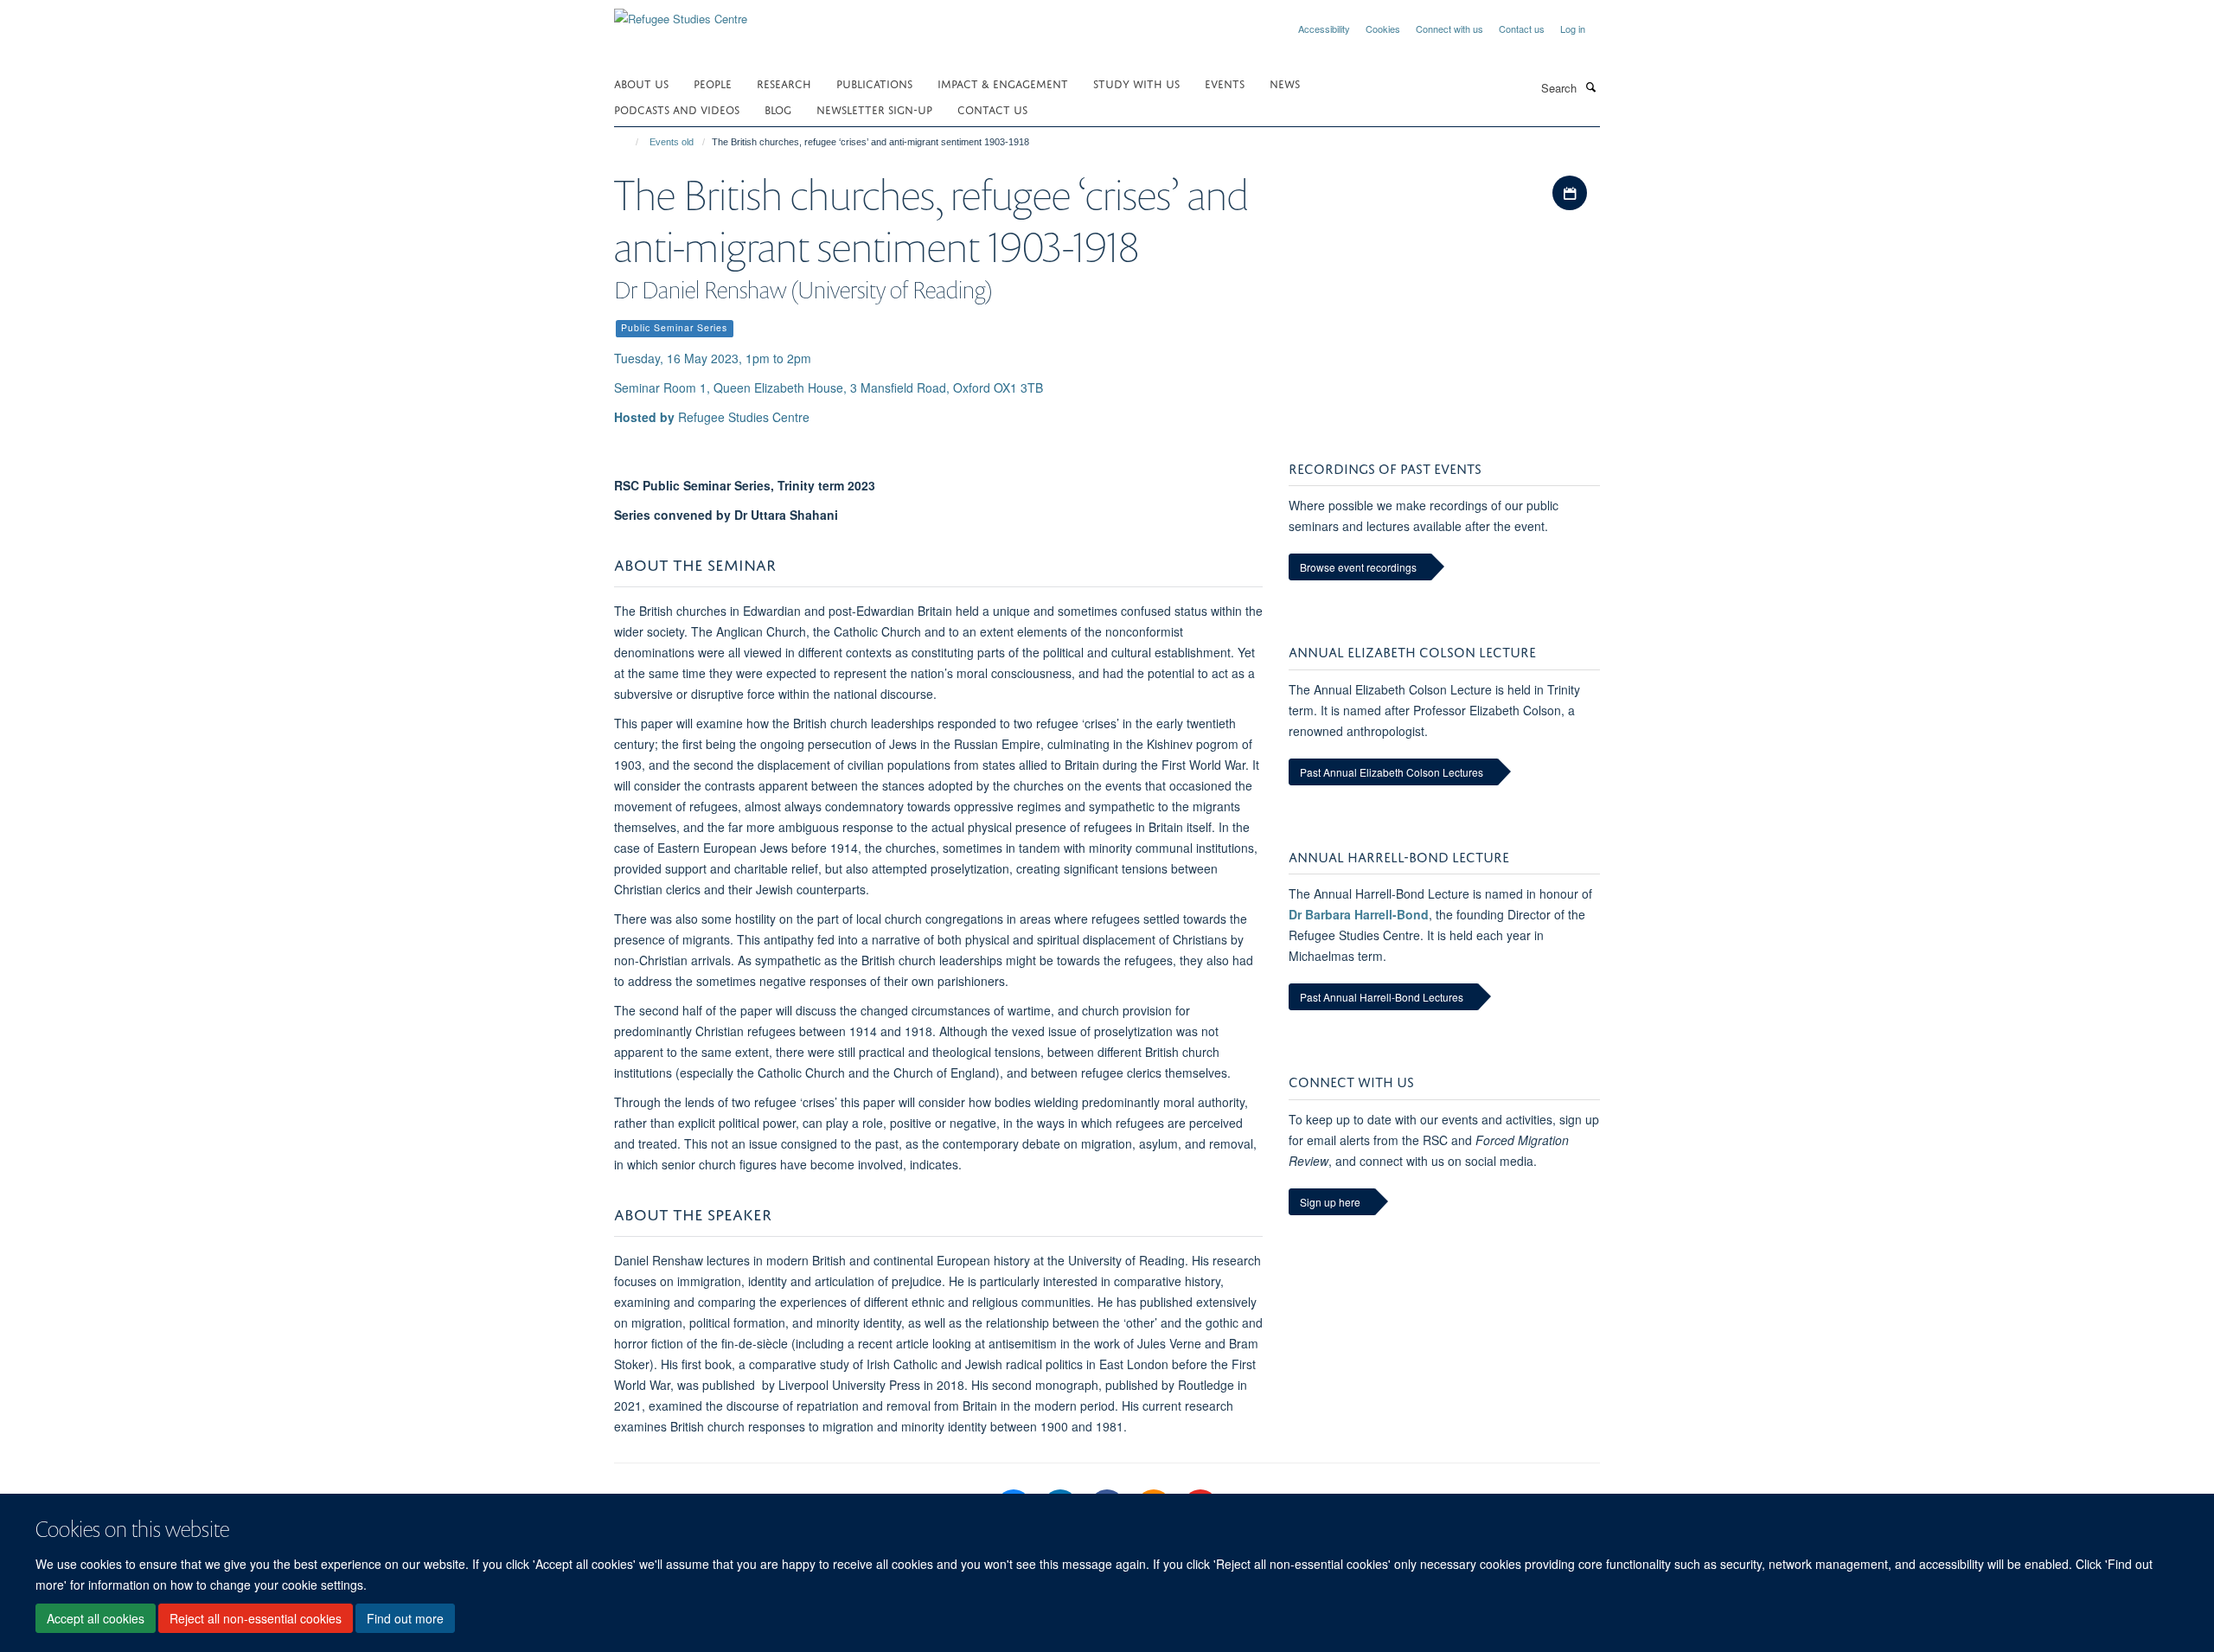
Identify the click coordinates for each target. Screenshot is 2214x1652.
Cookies (1383, 29)
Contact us (1522, 29)
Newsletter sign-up (874, 109)
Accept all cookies (96, 1618)
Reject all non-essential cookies (256, 1618)
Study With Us (1136, 83)
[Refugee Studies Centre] (681, 13)
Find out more (405, 1618)
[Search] (1590, 86)
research (784, 83)
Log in (1573, 29)
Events (1225, 83)
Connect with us (1449, 29)
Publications (874, 83)
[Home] (629, 142)
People (713, 83)
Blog (778, 109)
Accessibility (1324, 29)
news (1285, 83)
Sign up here (1330, 1202)
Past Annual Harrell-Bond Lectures (1382, 997)
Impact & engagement (1003, 83)
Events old (672, 142)
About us (641, 83)
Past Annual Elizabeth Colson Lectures (1392, 772)
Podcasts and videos (677, 109)
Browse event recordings (1358, 567)
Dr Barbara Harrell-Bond (1359, 914)
